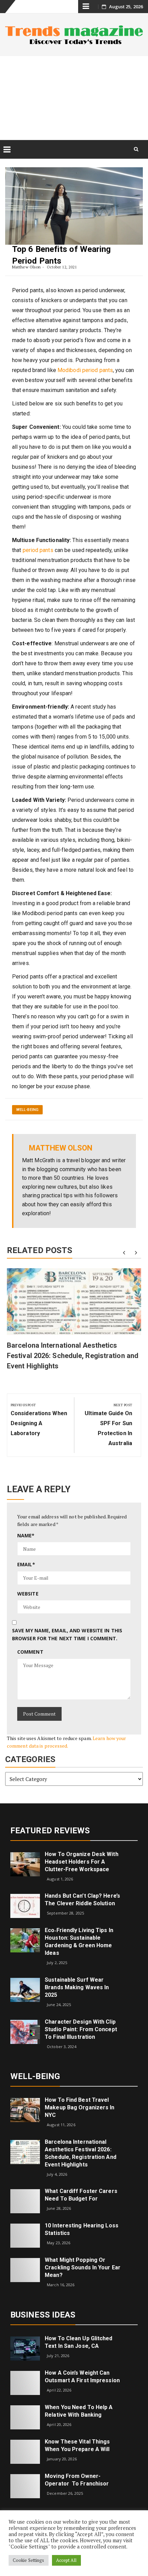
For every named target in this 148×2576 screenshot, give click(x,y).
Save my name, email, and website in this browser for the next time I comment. (67, 1634)
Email (26, 1564)
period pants (38, 550)
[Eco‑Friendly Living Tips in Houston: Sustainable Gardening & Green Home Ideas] (25, 1940)
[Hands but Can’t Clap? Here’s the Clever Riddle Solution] (25, 1905)
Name (26, 1535)
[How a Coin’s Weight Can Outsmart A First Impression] (25, 2382)
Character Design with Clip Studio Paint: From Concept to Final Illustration (81, 2029)
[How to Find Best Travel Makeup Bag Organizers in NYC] (25, 2109)
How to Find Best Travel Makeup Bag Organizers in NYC (80, 2107)
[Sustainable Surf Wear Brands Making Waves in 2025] (25, 1989)
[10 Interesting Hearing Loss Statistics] (25, 2235)
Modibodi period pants (85, 370)
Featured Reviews (50, 1831)
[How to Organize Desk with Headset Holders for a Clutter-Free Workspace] (25, 1863)
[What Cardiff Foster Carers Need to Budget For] (25, 2201)
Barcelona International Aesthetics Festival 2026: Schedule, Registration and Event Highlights (73, 1356)
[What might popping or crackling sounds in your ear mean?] (25, 2270)
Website (28, 1594)
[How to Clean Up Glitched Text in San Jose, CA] (25, 2348)
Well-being (27, 1110)
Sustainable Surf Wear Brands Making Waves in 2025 (77, 1987)
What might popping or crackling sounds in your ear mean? (83, 2267)
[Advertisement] (74, 98)
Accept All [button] (66, 2560)
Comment (30, 1652)
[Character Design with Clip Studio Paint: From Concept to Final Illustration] (25, 2031)
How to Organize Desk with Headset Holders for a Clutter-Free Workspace (82, 1862)
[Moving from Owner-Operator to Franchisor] (25, 2486)
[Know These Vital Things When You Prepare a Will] (25, 2451)
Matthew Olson (26, 267)
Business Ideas (43, 2315)
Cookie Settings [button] (29, 2560)
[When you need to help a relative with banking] (25, 2417)
